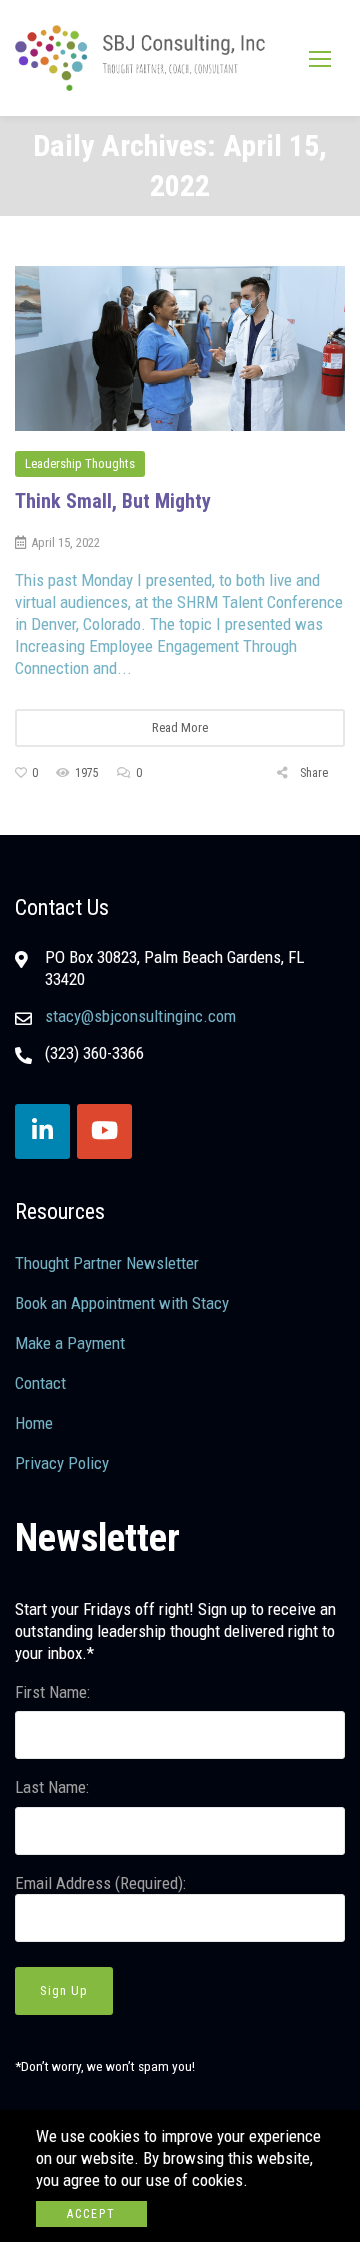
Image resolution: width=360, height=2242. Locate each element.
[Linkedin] (42, 1131)
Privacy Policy (62, 1463)
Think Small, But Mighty (113, 501)
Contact (40, 1383)
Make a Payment (70, 1343)
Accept (91, 2214)
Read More (180, 727)
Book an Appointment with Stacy (122, 1303)
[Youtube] (104, 1131)
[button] (320, 58)
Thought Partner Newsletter (107, 1263)
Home (34, 1423)
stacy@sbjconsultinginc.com (140, 1016)
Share (312, 773)
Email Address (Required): (100, 1883)
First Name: (52, 1692)
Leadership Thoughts (80, 463)
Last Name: (52, 1787)
